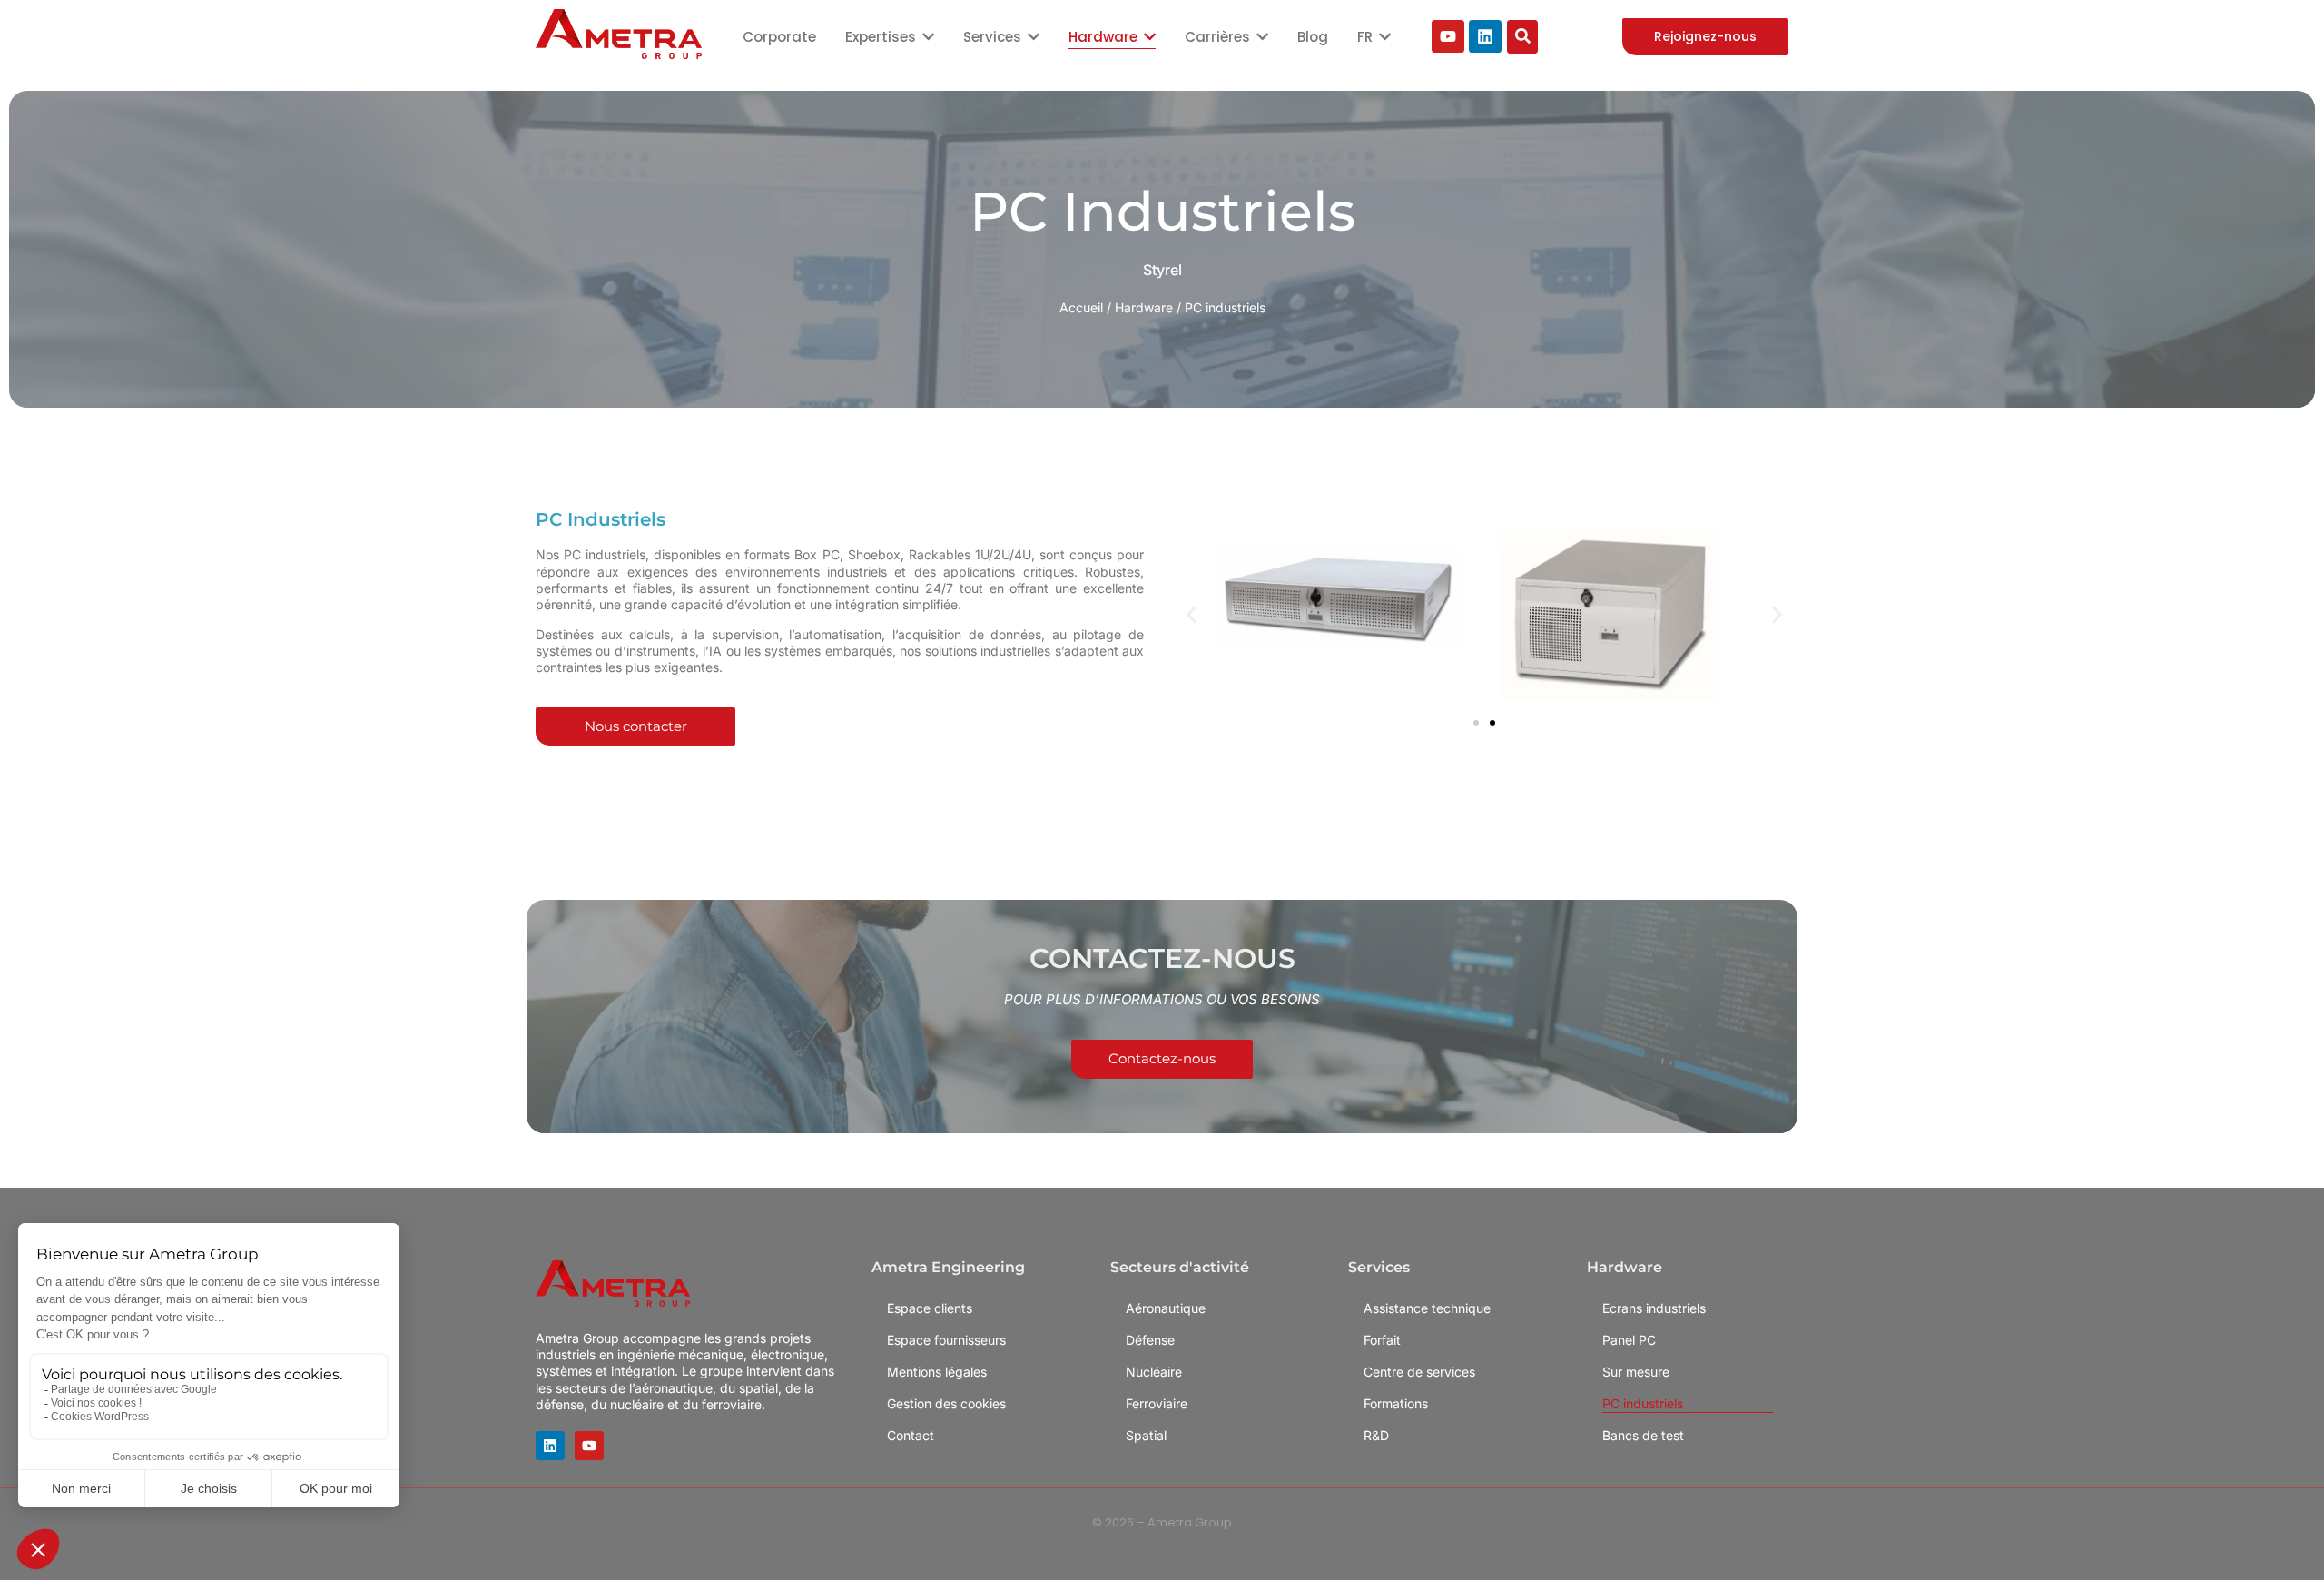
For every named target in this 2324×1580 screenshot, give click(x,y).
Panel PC (1629, 1340)
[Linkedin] (1485, 36)
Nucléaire (1154, 1372)
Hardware (1144, 307)
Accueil (1081, 307)
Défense (1150, 1340)
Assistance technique (1427, 1308)
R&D (1376, 1435)
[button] (1192, 614)
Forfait (1382, 1340)
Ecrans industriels (1654, 1308)
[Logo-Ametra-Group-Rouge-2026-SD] (619, 34)
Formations (1396, 1403)
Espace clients (930, 1308)
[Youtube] (1448, 36)
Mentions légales (937, 1372)
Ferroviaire (1157, 1403)
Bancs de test (1643, 1435)
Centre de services (1419, 1372)
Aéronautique (1166, 1308)
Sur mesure (1636, 1372)
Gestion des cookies (946, 1403)
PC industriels (1643, 1403)
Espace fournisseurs (946, 1340)
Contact (911, 1435)
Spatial (1146, 1435)
